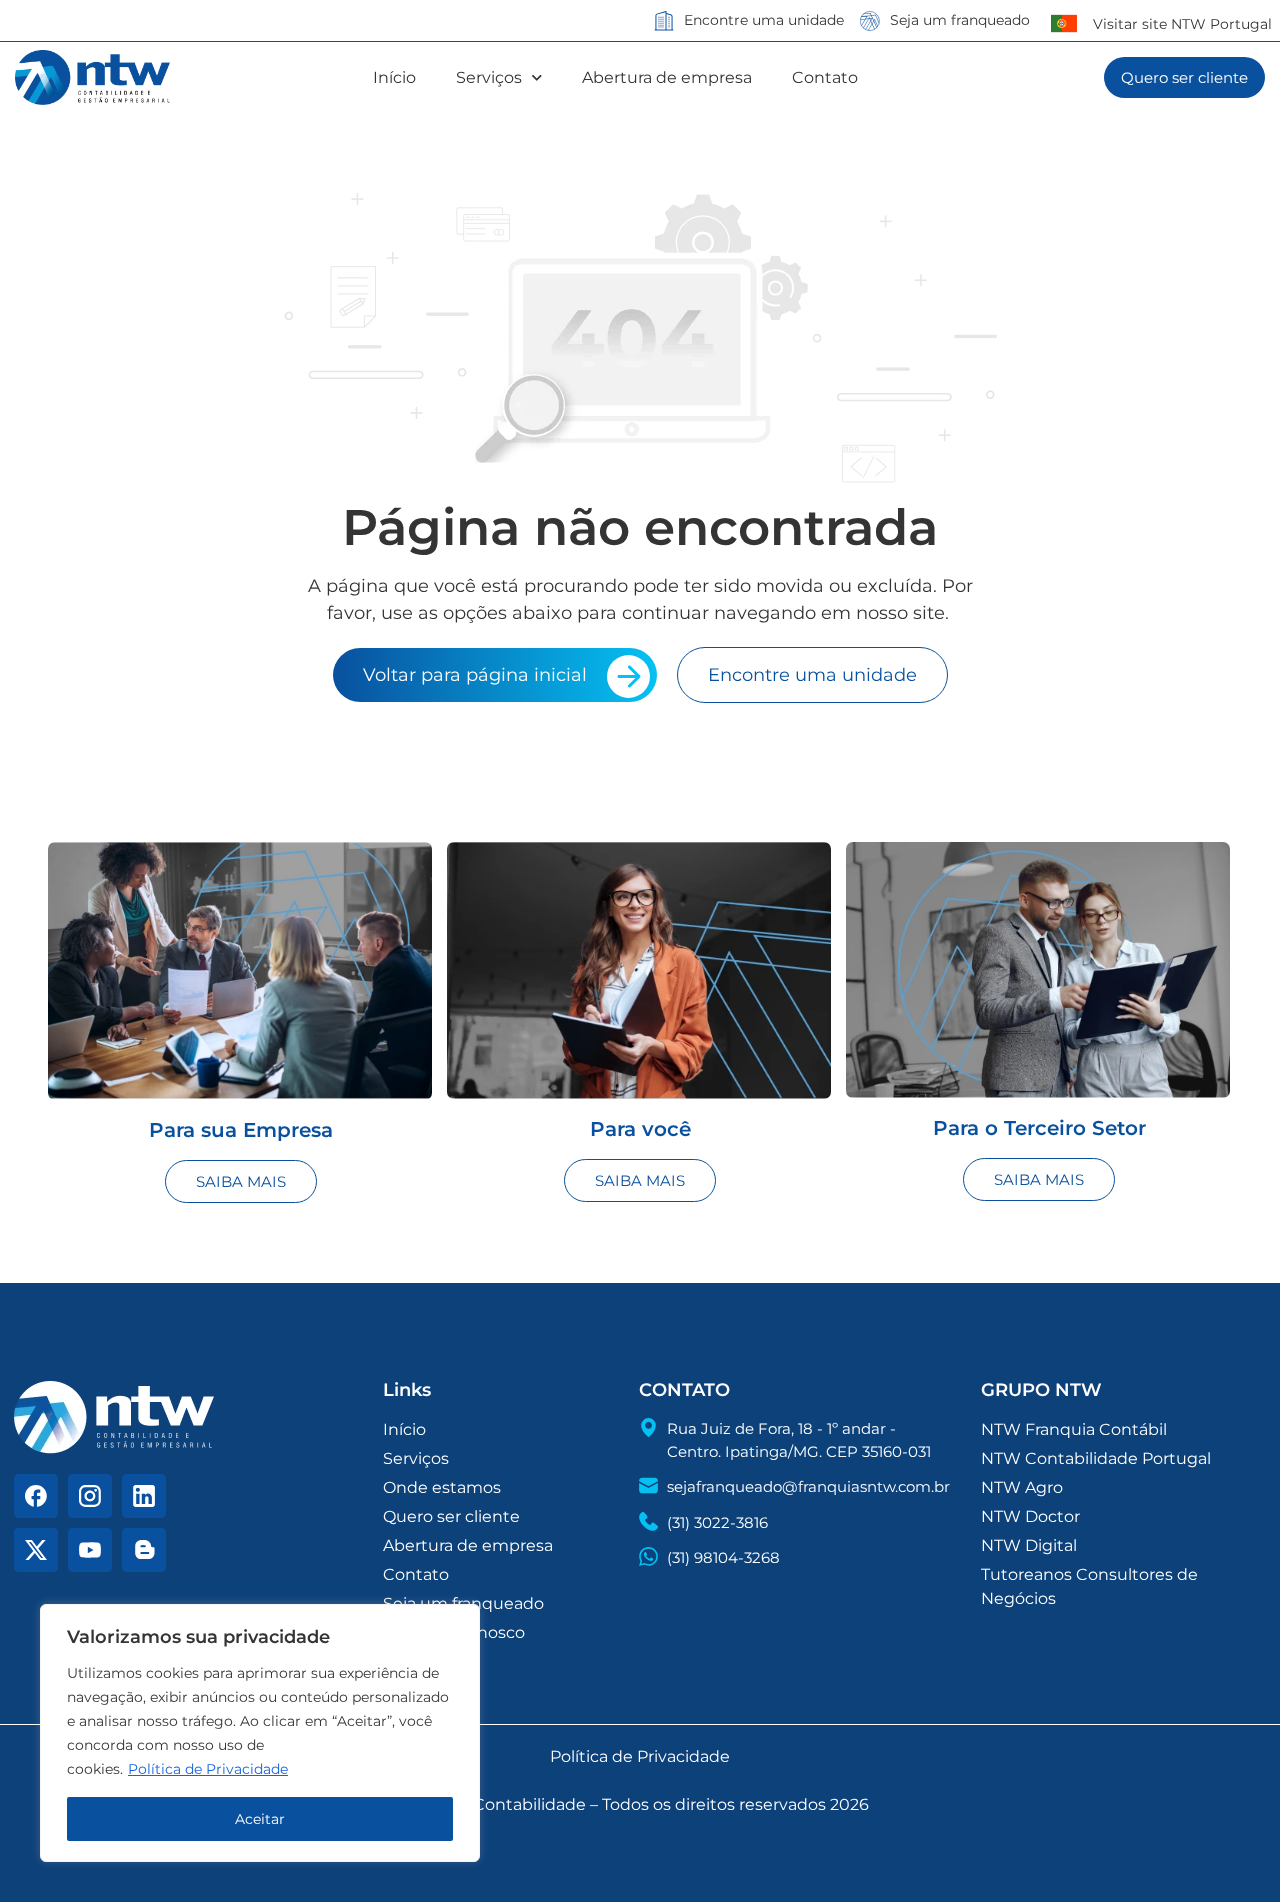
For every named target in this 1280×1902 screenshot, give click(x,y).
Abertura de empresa (667, 77)
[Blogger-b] (144, 1550)
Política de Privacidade (208, 1769)
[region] (260, 1733)
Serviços (489, 77)
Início (394, 77)
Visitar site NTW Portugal (1182, 24)
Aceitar (260, 1819)
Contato (825, 77)
